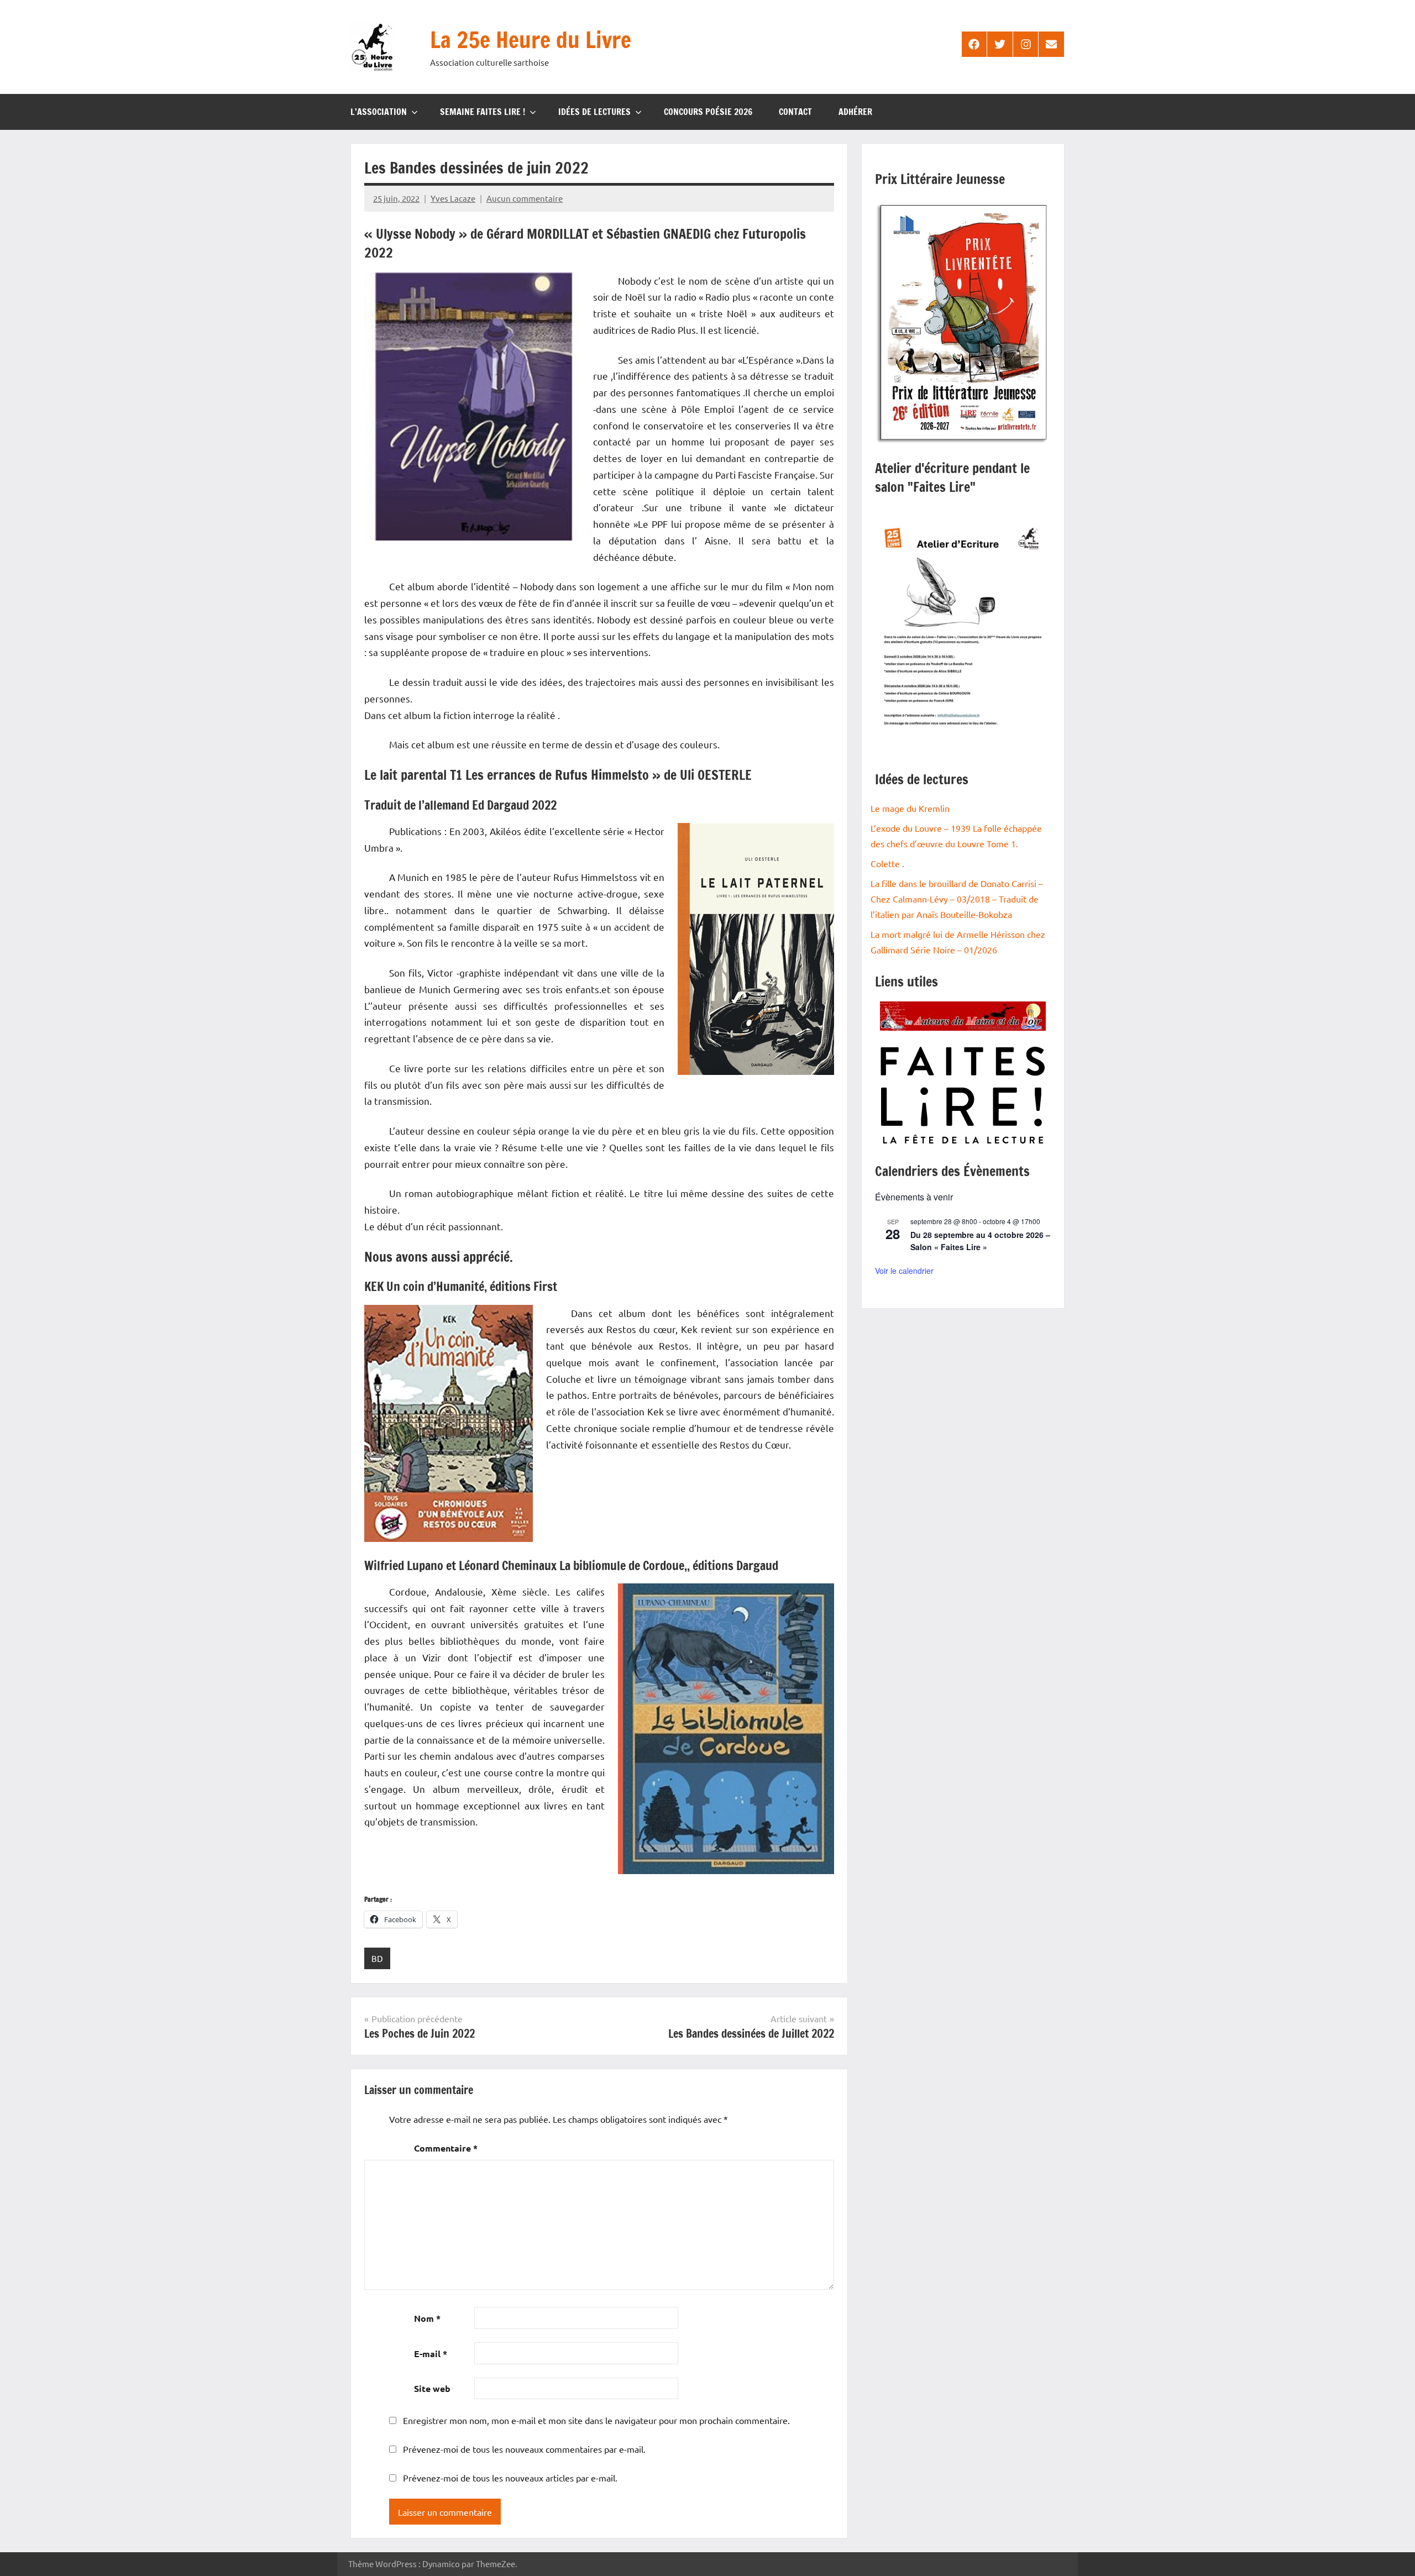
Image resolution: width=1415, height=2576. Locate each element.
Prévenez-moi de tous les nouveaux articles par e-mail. (510, 2478)
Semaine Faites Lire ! (483, 112)
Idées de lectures (594, 112)
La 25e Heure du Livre (531, 40)
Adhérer (855, 112)
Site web (432, 2388)
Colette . (887, 863)
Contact (795, 112)
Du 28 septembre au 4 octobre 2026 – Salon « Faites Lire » (980, 1241)
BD (377, 1958)
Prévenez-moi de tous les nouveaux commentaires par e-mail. (524, 2449)
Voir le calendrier (904, 1271)
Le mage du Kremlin (910, 808)
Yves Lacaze (453, 198)
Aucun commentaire (525, 198)
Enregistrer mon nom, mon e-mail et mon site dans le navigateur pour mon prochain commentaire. (596, 2420)
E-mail (431, 2354)
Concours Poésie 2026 (708, 112)
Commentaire (446, 2148)
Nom (427, 2318)
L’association (379, 112)
